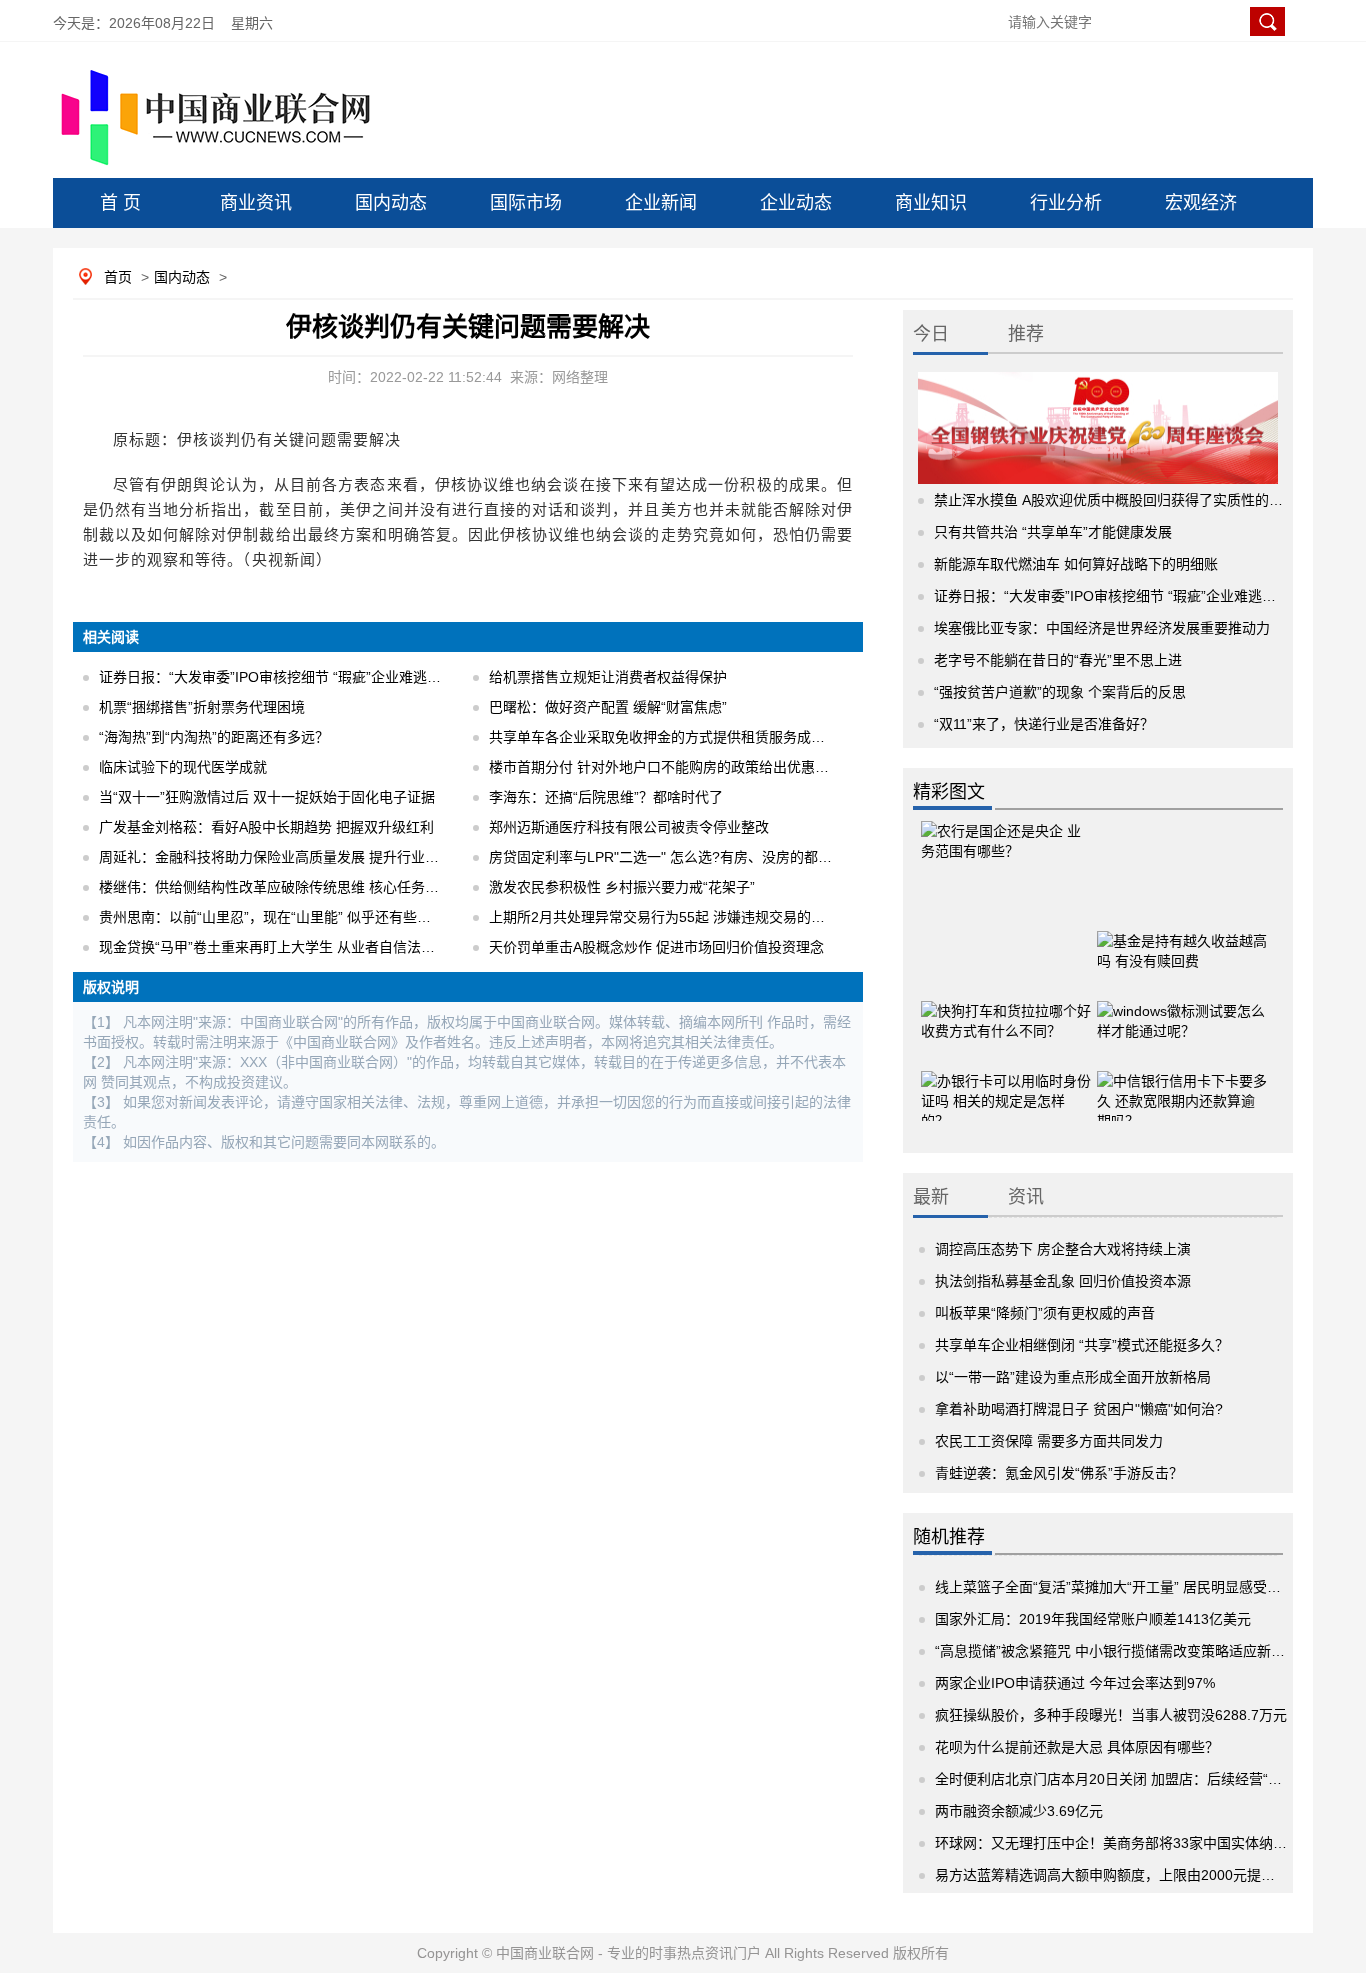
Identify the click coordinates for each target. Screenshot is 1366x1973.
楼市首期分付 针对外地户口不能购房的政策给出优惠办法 (666, 767)
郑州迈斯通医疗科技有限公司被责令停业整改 (629, 827)
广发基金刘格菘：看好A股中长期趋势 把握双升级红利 (266, 827)
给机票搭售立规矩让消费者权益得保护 (608, 677)
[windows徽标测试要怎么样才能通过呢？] (1182, 1016)
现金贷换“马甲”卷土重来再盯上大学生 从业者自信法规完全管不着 (302, 947)
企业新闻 (661, 203)
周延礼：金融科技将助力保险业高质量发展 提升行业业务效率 (290, 857)
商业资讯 (256, 203)
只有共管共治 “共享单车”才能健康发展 (1053, 532)
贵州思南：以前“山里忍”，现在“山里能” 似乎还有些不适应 (279, 917)
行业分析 (1066, 203)
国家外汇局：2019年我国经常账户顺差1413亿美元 (1093, 1619)
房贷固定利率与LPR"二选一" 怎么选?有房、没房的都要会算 (674, 857)
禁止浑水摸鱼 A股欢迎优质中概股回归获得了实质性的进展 (1115, 500)
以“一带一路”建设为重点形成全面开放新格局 (1073, 1377)
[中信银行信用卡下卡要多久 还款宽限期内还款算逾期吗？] (1182, 1086)
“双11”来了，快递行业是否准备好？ (1044, 724)
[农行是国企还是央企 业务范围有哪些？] (1006, 861)
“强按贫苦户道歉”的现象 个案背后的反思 (1060, 692)
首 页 (120, 203)
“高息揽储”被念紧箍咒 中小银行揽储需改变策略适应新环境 (1117, 1651)
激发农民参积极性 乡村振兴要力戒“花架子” (622, 887)
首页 (118, 277)
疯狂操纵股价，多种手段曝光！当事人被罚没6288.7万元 (1111, 1715)
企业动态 (796, 203)
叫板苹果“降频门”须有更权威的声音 (1045, 1313)
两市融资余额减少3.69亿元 (1019, 1811)
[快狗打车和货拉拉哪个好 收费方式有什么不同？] (1006, 1016)
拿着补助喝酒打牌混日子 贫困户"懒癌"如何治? (1079, 1409)
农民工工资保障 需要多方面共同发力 (1049, 1441)
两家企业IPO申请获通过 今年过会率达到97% (1075, 1683)
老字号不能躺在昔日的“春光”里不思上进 (1058, 660)
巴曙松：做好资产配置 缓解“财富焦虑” (608, 707)
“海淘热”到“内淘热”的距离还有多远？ (214, 737)
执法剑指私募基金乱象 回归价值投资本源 (1063, 1281)
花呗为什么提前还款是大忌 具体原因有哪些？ (1077, 1747)
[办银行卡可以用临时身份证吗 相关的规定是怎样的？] (1006, 1086)
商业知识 (931, 203)
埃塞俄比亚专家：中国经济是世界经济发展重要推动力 (1102, 628)
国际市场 (526, 203)
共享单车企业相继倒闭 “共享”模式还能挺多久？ (1082, 1345)
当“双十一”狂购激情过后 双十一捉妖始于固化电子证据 (267, 797)
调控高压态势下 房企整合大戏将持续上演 (1063, 1249)
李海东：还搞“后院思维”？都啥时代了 (606, 797)
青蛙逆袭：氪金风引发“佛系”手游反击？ (1059, 1473)
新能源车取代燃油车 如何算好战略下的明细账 (1076, 564)
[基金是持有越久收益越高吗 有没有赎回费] (1182, 946)
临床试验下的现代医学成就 (183, 767)
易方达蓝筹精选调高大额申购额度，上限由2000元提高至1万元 (1130, 1875)
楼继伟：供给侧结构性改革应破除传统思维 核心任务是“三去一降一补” (316, 887)
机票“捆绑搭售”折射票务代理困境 (202, 707)
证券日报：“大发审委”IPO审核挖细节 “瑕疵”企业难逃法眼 (277, 677)
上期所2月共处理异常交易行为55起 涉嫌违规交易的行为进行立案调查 (706, 917)
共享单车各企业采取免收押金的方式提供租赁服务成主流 (664, 737)
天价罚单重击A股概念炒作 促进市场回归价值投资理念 (656, 947)
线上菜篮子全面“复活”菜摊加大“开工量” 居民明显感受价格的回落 (1136, 1587)
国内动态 (391, 203)
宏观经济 (1201, 203)
